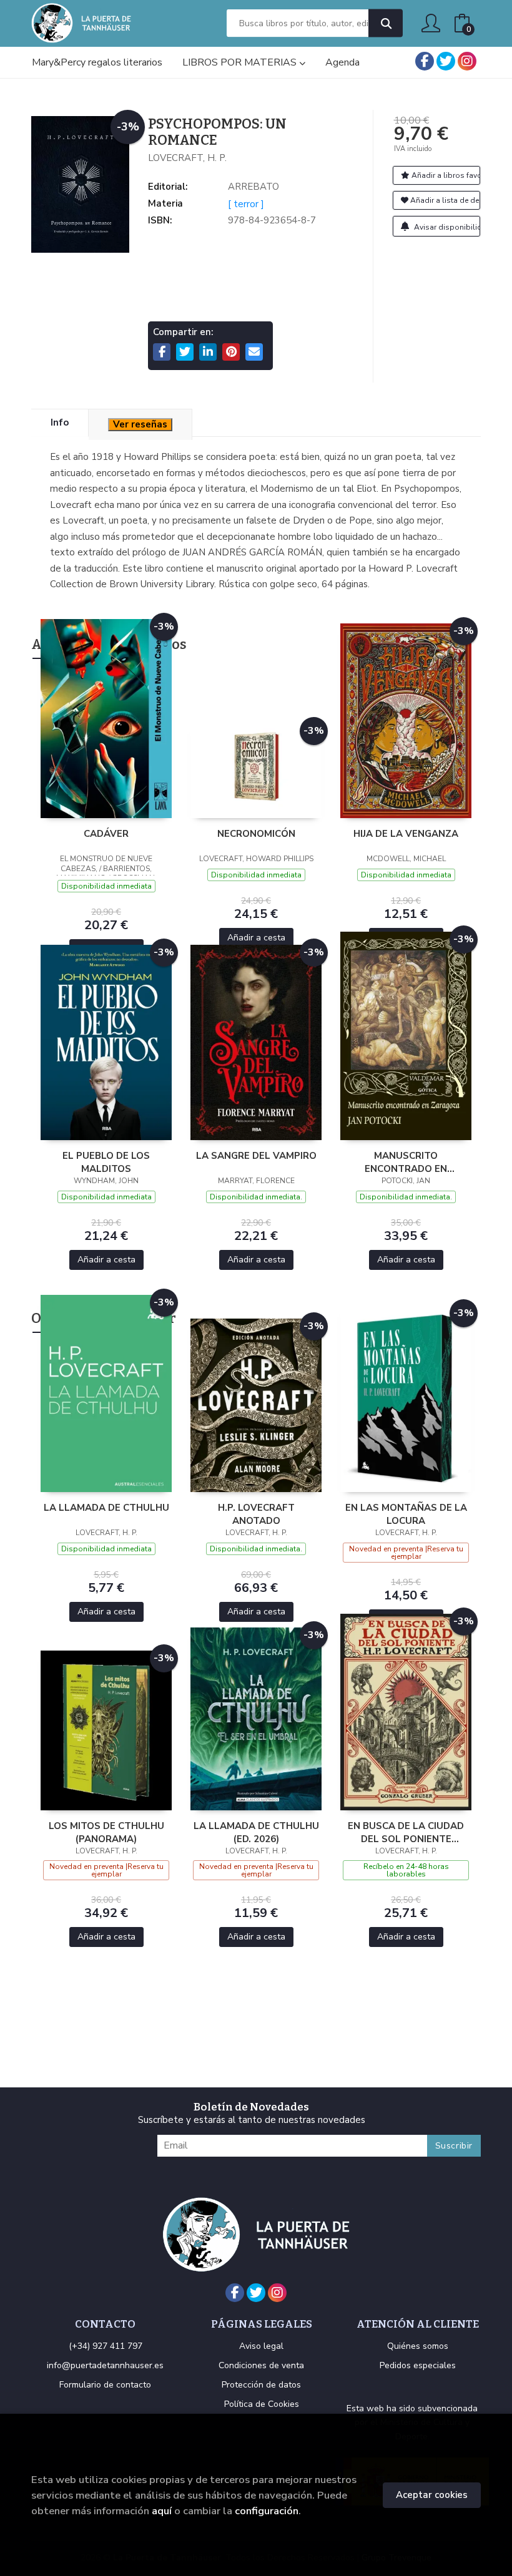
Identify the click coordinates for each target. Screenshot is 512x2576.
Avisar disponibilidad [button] (446, 227)
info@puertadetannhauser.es (105, 2365)
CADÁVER (106, 834)
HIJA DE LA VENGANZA (406, 834)
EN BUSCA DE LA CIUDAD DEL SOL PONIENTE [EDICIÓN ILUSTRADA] (406, 1832)
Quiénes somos (418, 2346)
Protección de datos (261, 2385)
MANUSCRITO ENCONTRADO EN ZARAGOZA (406, 1162)
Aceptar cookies (432, 2495)
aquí (162, 2511)
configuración (267, 2511)
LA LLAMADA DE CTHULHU (106, 1508)
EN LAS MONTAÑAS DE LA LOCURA (406, 1514)
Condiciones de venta (261, 2365)
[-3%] (106, 718)
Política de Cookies (262, 2404)
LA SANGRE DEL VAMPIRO (256, 1156)
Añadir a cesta (256, 938)
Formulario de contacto (105, 2385)
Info (60, 422)
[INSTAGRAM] (467, 61)
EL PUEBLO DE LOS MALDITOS (106, 1162)
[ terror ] (246, 204)
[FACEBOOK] (425, 61)
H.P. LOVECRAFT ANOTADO (256, 1514)
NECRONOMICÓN (256, 834)
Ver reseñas (140, 424)
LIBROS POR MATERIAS (241, 62)
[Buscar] (386, 23)
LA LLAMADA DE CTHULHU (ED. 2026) (256, 1832)
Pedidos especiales (418, 2365)
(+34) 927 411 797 (106, 2346)
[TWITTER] (446, 61)
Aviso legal (261, 2346)
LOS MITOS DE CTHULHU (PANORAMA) (106, 1832)
